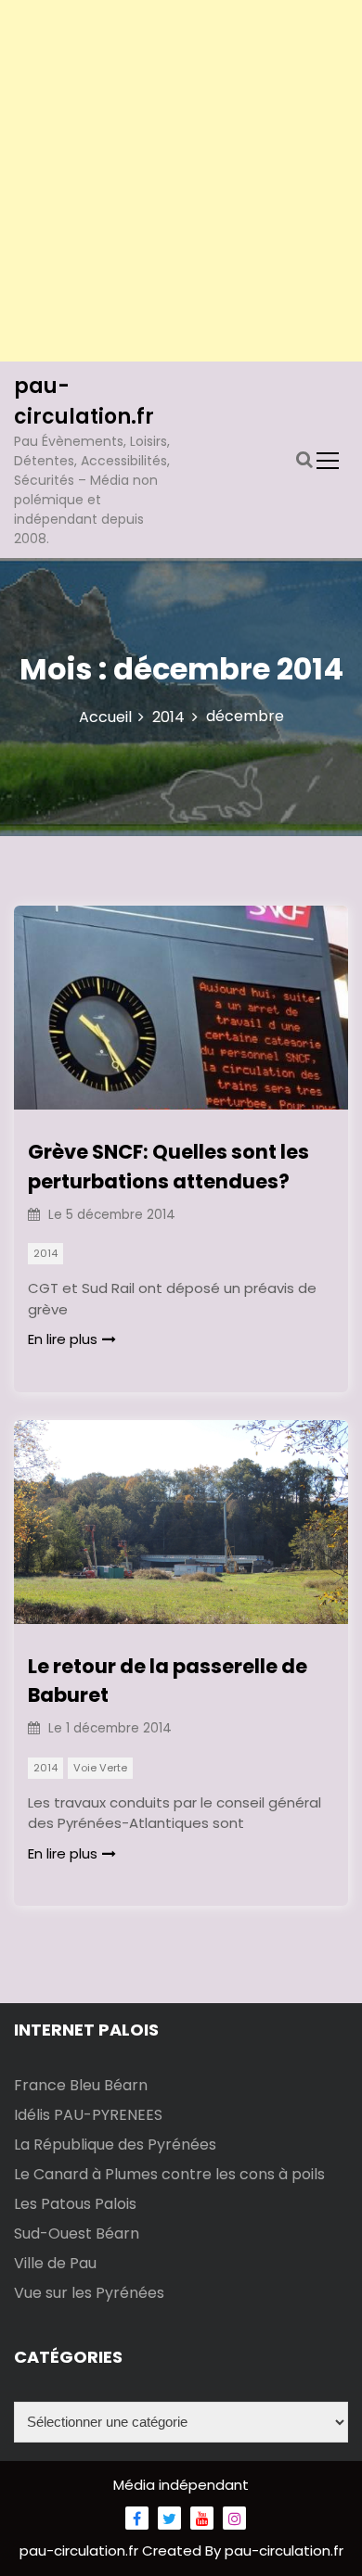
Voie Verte (100, 1768)
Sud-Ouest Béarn (77, 2233)
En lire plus (63, 1339)
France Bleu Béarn (81, 2085)
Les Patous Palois (75, 2204)
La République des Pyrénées (115, 2145)
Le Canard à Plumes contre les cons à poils (169, 2174)
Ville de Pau (55, 2263)
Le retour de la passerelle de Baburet (168, 1681)
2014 (45, 1253)
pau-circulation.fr (81, 2551)
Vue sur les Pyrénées (89, 2293)
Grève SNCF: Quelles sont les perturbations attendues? (168, 1167)
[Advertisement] (181, 181)
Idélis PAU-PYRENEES (88, 2115)
